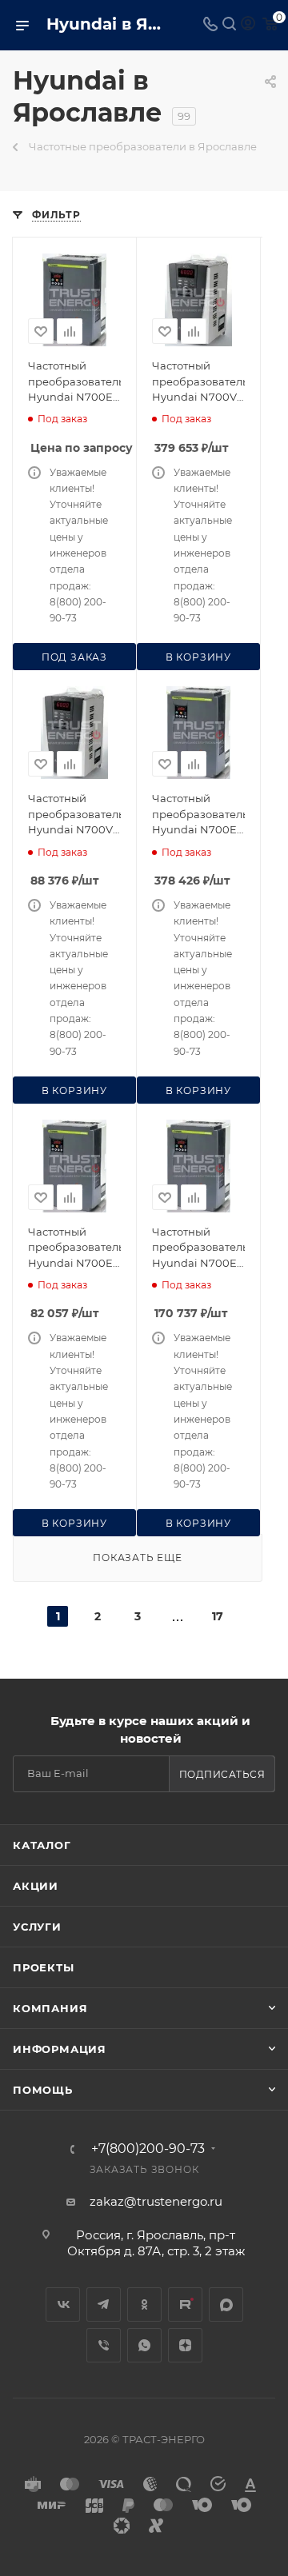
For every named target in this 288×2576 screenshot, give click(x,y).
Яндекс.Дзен (185, 2345)
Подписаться (222, 1774)
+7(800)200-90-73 (148, 2149)
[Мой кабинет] (248, 25)
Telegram (104, 2304)
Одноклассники (144, 2304)
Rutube (185, 2304)
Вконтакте (63, 2304)
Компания (50, 2008)
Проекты (44, 1967)
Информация (60, 2049)
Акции (36, 1886)
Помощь (43, 2090)
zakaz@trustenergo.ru (156, 2201)
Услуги (37, 1927)
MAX (226, 2304)
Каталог (42, 1845)
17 (218, 1616)
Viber (104, 2345)
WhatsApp (144, 2345)
